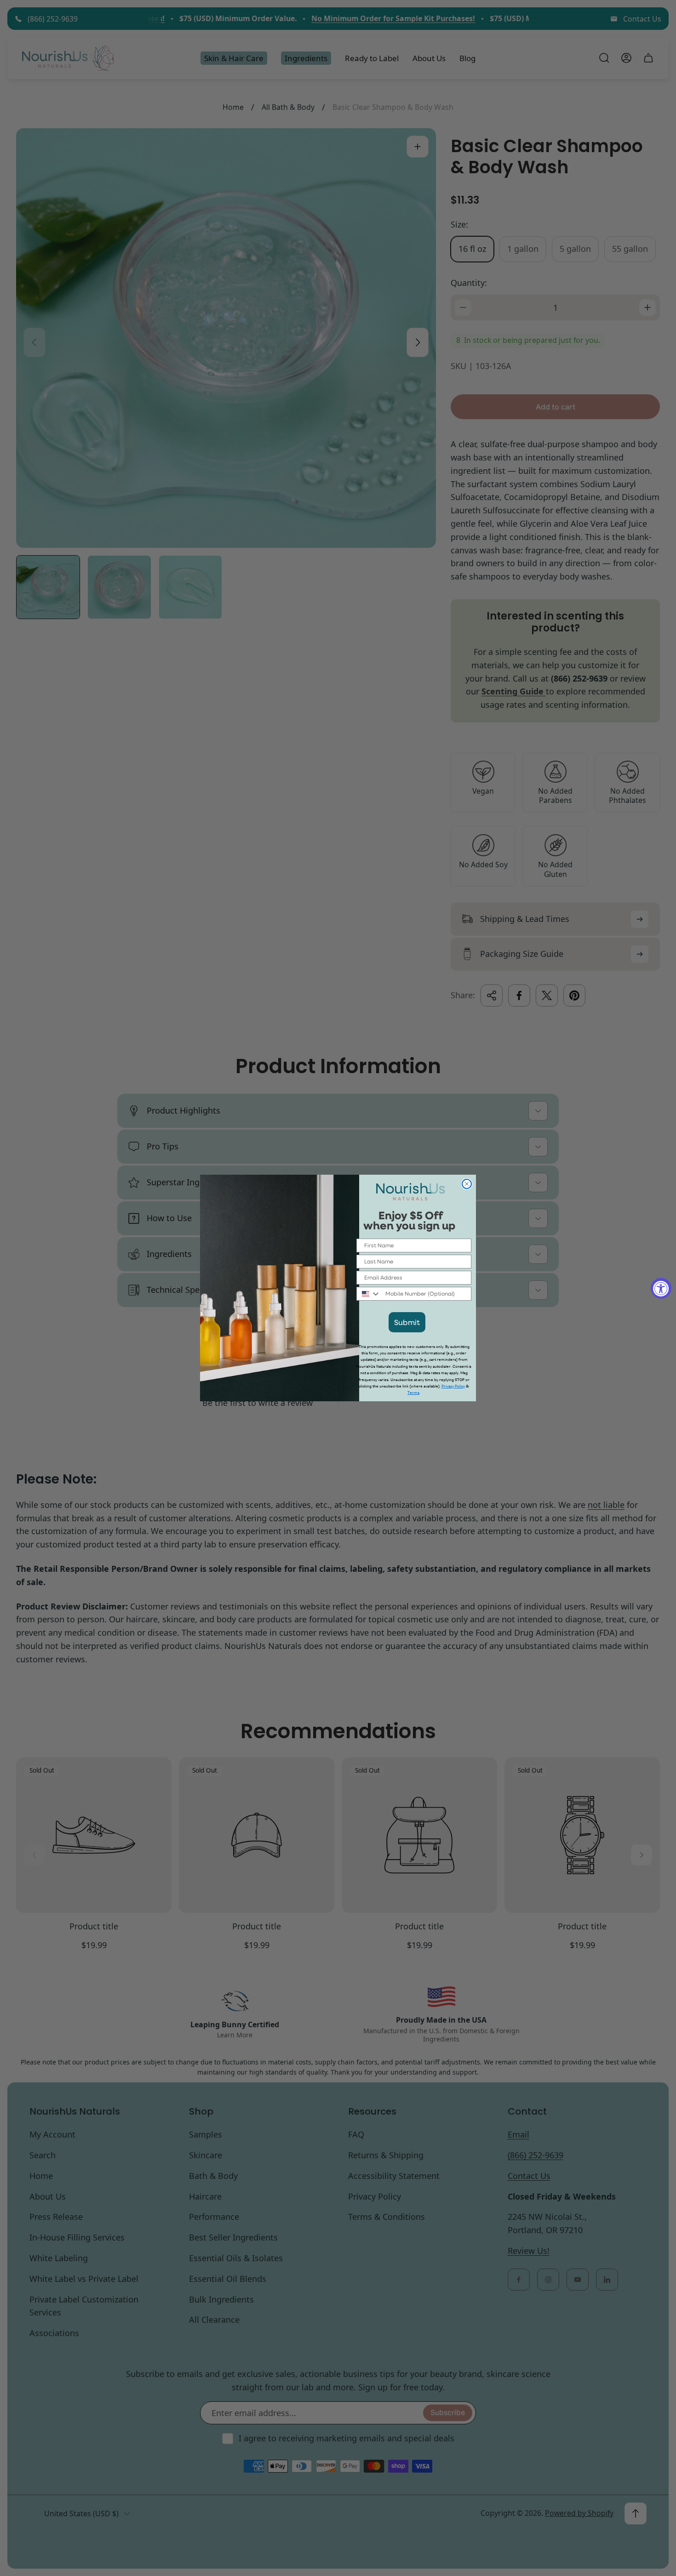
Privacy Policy (453, 1386)
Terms (413, 1393)
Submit (407, 1322)
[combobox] (369, 1294)
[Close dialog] (467, 1184)
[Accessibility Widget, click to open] (661, 1288)
